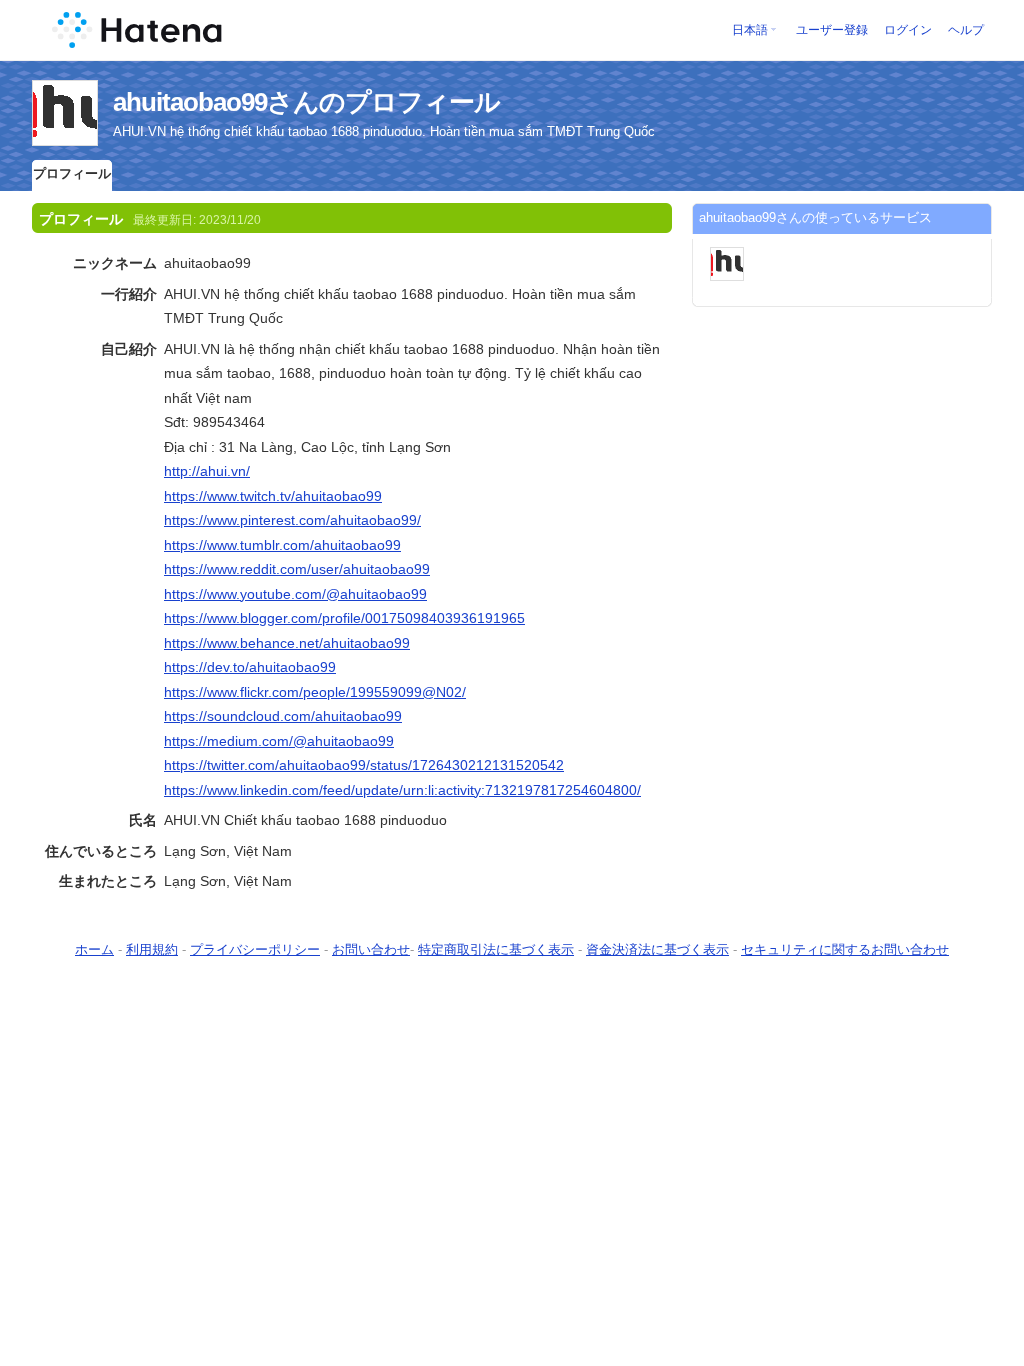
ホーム (94, 949)
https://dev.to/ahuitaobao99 (250, 667)
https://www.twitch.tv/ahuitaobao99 (273, 496)
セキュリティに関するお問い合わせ (845, 949)
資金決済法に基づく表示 (657, 949)
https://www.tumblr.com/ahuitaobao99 (282, 545)
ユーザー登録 (832, 30)
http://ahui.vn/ (207, 471)
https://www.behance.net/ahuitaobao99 (287, 643)
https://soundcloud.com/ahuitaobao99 (283, 716)
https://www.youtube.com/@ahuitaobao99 (295, 594)
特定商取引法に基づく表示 (496, 949)
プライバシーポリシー (255, 949)
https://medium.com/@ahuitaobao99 (279, 741)
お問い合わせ (371, 949)
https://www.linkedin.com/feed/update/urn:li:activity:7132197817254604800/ (402, 790)
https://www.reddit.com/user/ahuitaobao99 (297, 569)
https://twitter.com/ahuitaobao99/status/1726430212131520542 (364, 765)
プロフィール (72, 173)
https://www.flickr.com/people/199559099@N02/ (315, 692)
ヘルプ (966, 30)
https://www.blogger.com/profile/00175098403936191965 (344, 618)
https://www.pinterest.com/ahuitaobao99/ (292, 520)
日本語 (750, 30)
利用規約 (152, 949)
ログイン (908, 30)
